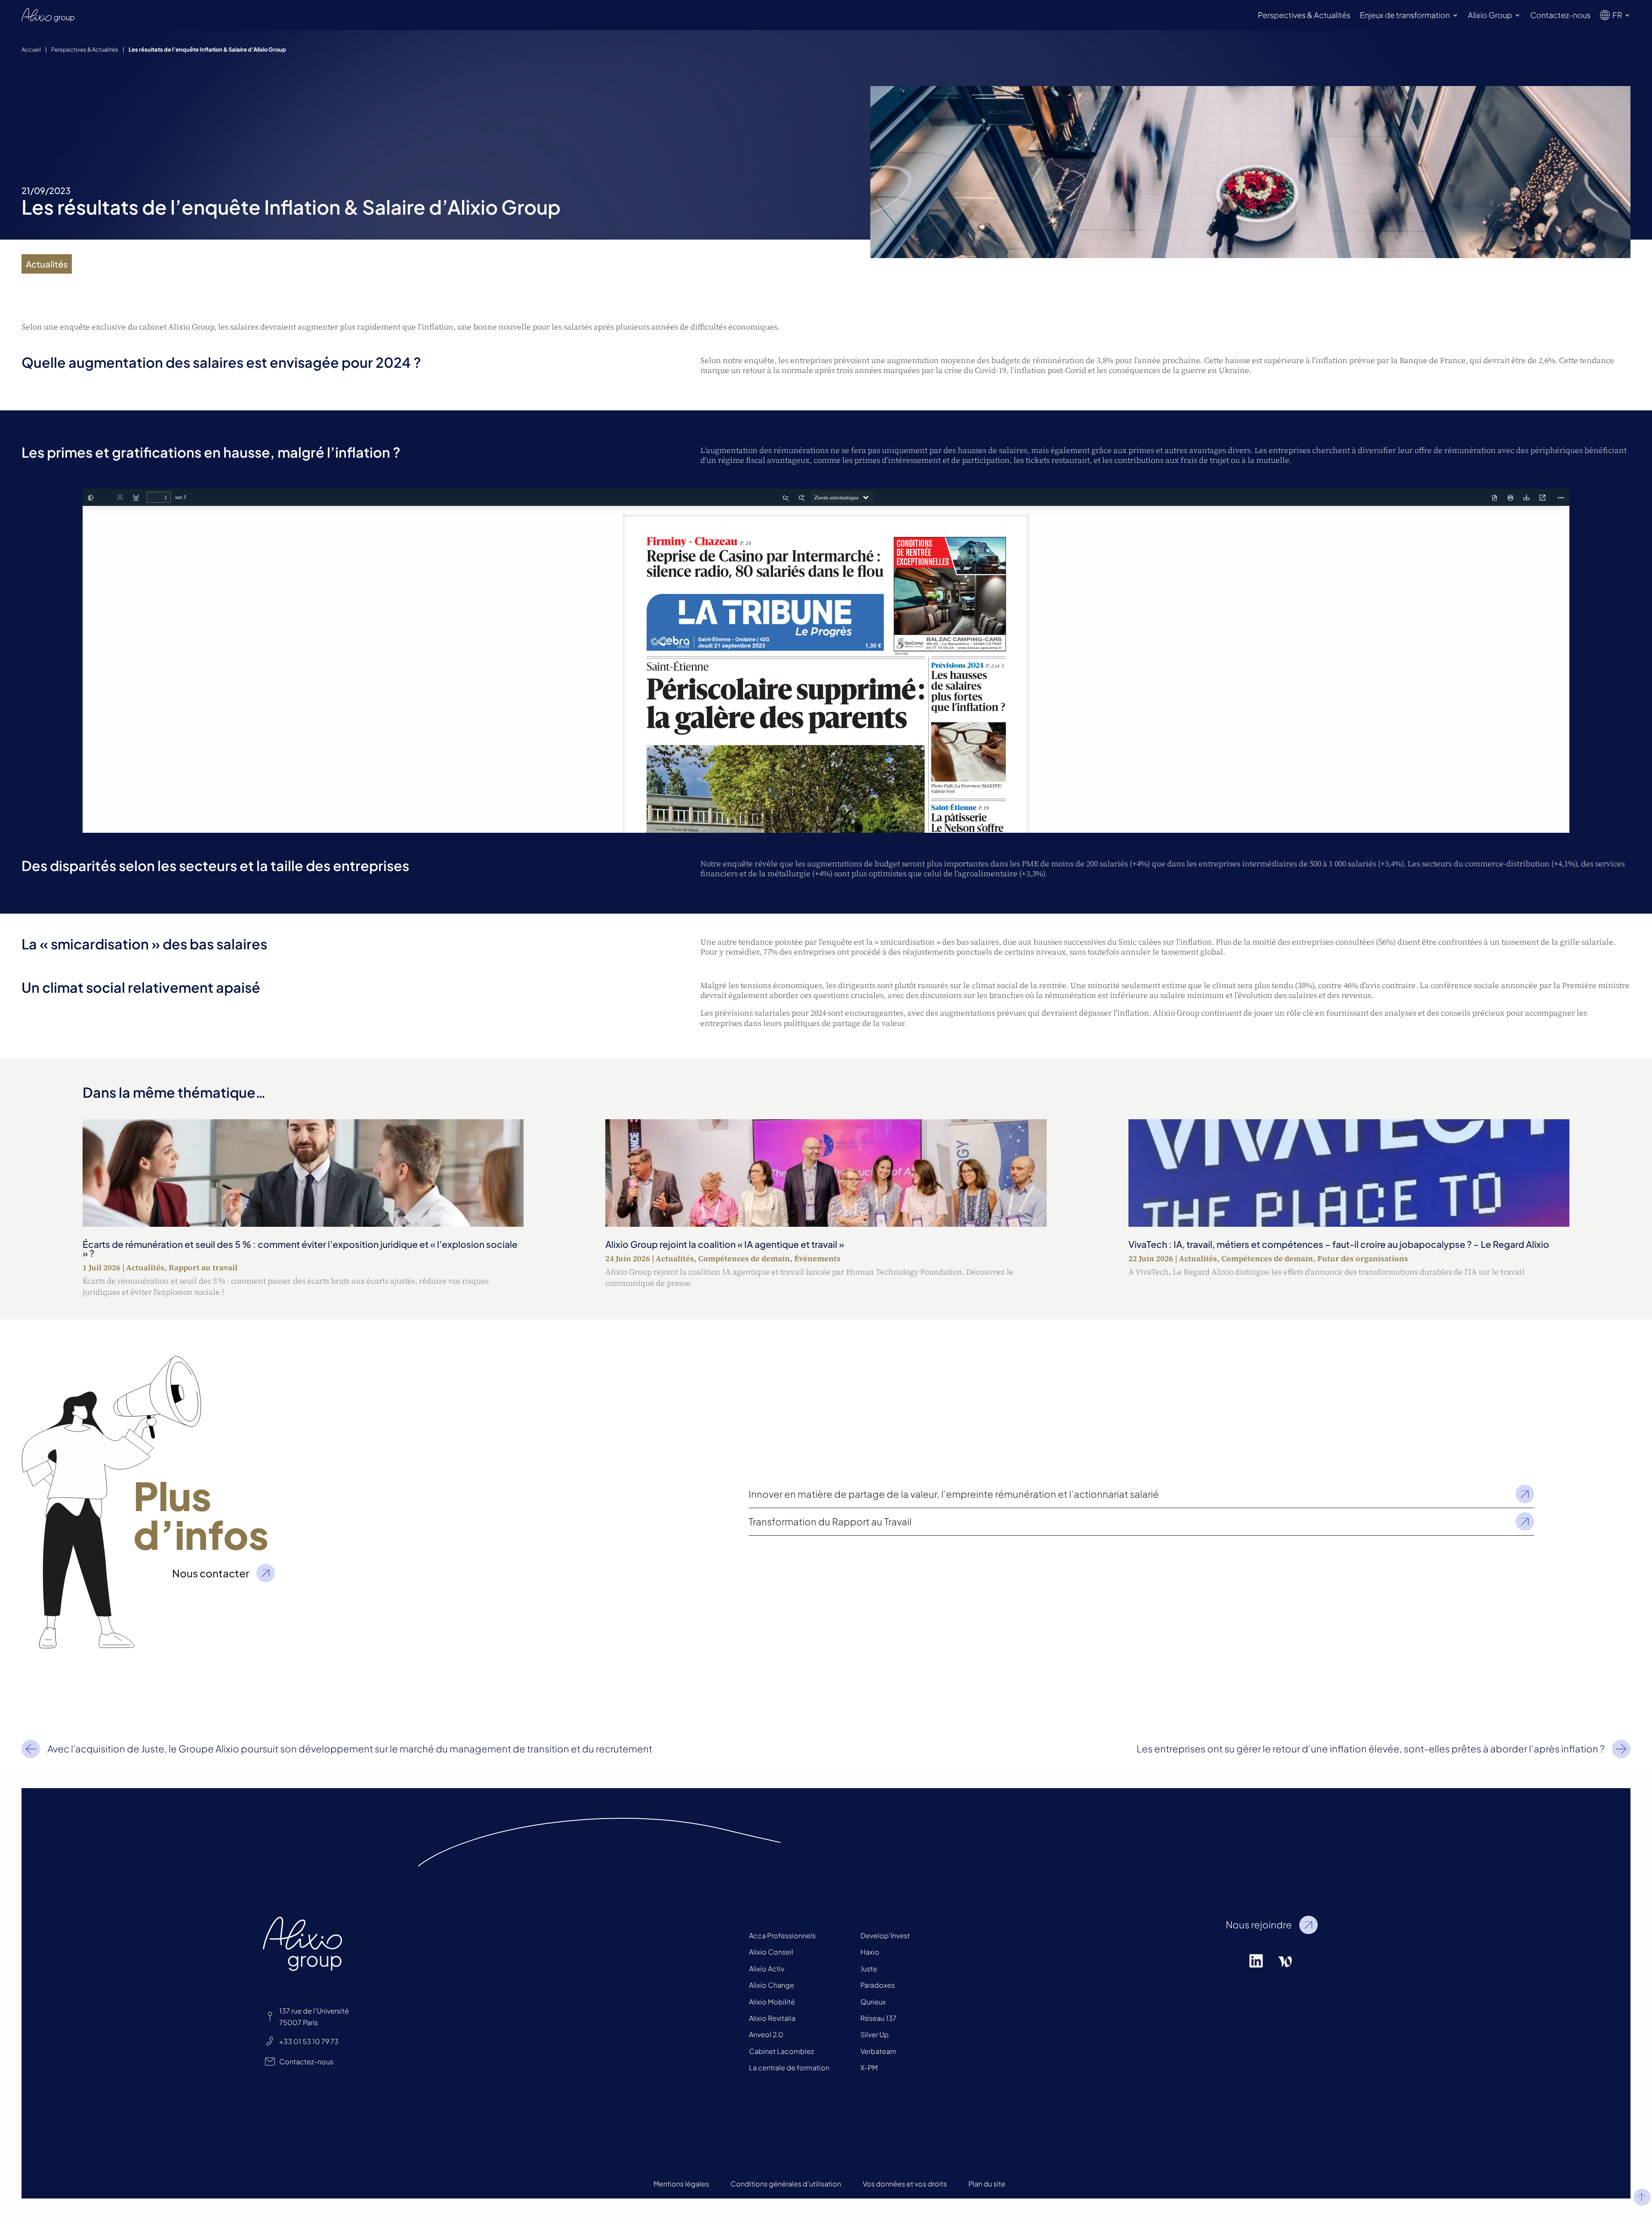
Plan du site (987, 2184)
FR (1617, 15)
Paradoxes (878, 1985)
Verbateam (878, 2051)
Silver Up (875, 2034)
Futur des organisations (1363, 1258)
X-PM (869, 2068)
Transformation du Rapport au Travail (830, 1521)
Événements (817, 1258)
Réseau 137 (878, 2018)
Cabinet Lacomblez (781, 2051)
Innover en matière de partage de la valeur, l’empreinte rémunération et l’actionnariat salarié (954, 1494)
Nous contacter (211, 1573)
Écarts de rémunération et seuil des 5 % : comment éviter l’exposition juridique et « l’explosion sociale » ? (300, 1249)
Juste (869, 1969)
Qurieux (873, 2002)
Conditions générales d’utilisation (786, 2184)
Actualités (145, 1267)
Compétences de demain (744, 1258)
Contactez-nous (1560, 15)
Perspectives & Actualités (1304, 15)
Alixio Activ (767, 1969)
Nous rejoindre (1259, 1924)
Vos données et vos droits (905, 2184)
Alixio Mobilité (772, 2002)
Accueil (31, 49)
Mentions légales (681, 2184)
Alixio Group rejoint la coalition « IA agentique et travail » (725, 1244)
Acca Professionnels (782, 1935)
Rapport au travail (203, 1267)
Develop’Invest (885, 1935)
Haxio (870, 1952)
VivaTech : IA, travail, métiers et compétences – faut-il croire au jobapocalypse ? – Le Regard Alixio (1339, 1244)
